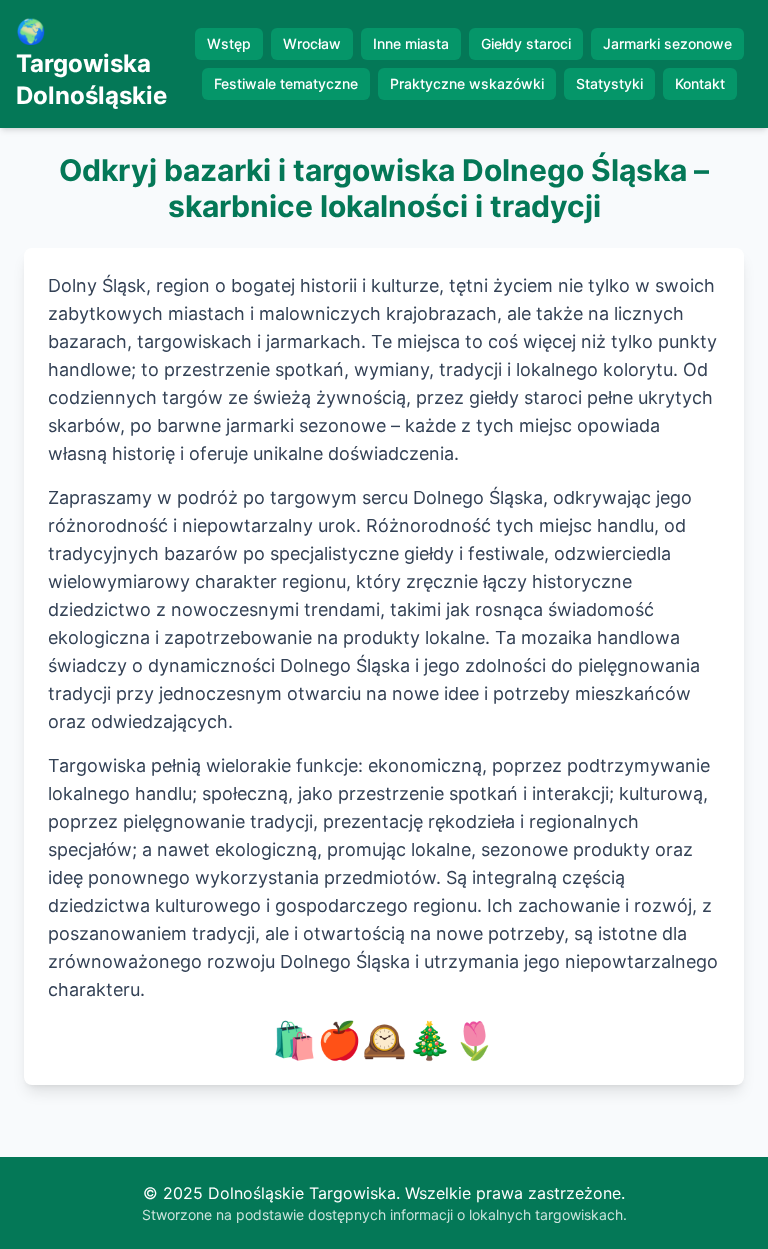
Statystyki (609, 83)
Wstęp (229, 43)
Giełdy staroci (526, 43)
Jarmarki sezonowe (667, 43)
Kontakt (700, 83)
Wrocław (312, 43)
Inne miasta (411, 43)
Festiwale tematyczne (286, 83)
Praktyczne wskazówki (467, 83)
